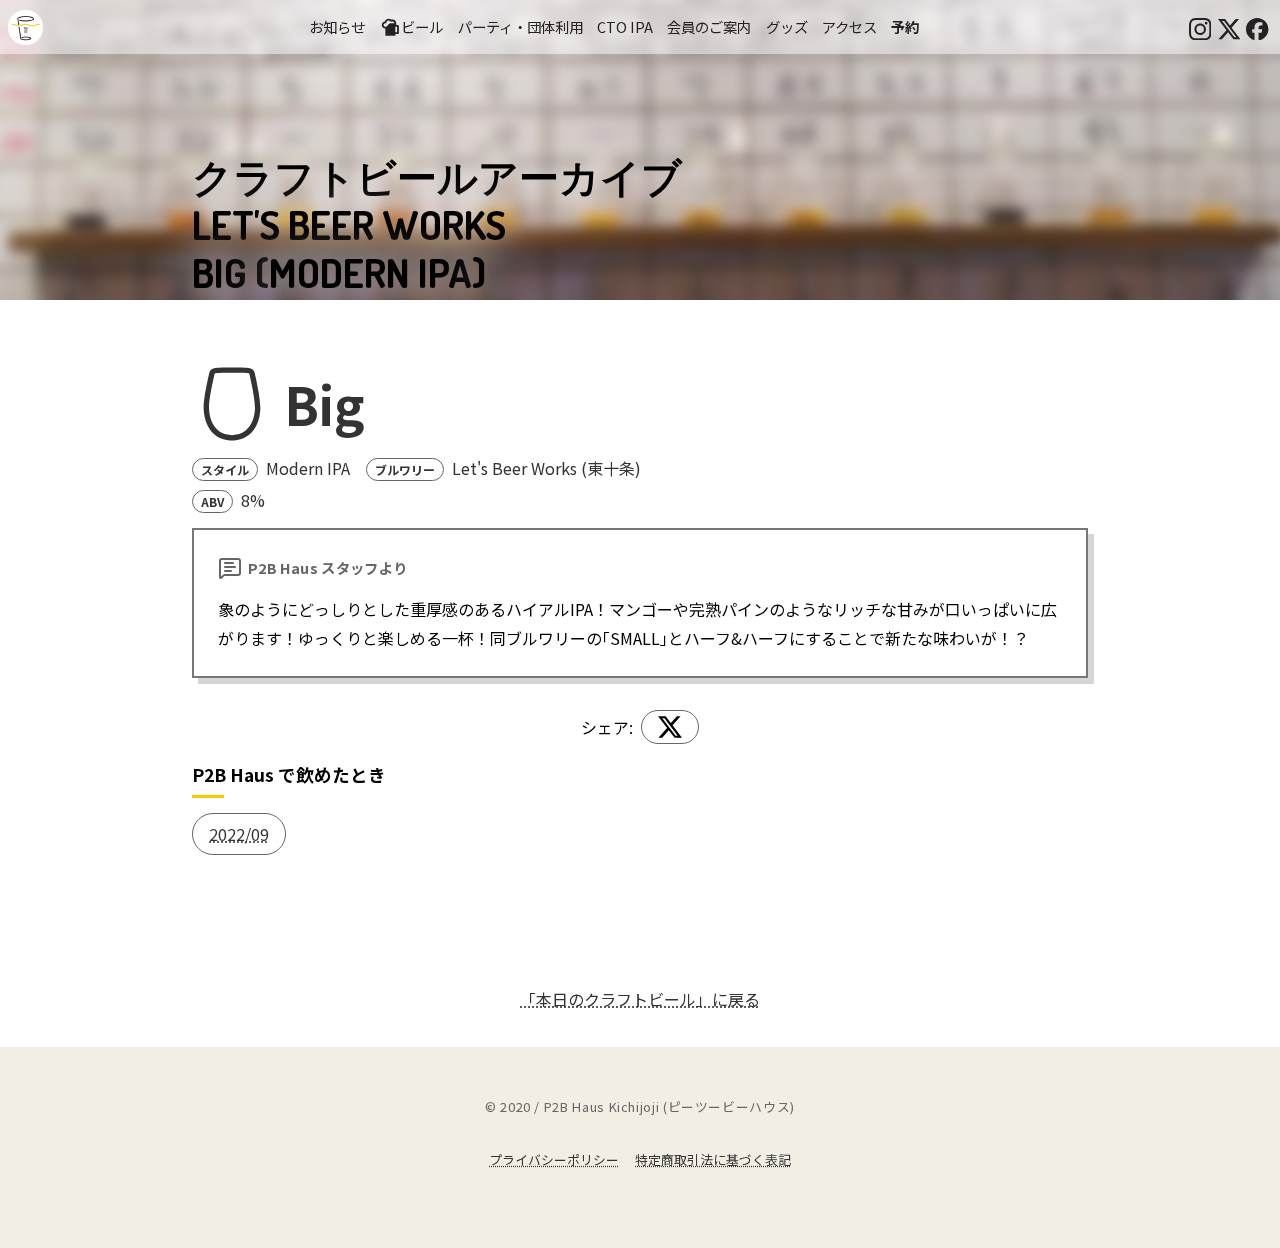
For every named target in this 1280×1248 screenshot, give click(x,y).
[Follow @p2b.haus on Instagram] (1200, 27)
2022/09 (239, 834)
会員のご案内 (709, 26)
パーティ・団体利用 (520, 26)
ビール (422, 26)
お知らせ (337, 26)
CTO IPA (625, 26)
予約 (905, 26)
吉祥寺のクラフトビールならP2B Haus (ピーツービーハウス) (25, 27)
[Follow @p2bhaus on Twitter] (1229, 27)
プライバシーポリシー (554, 1159)
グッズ (787, 26)
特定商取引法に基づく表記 (713, 1159)
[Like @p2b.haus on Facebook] (1257, 27)
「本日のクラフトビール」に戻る (640, 999)
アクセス (849, 26)
